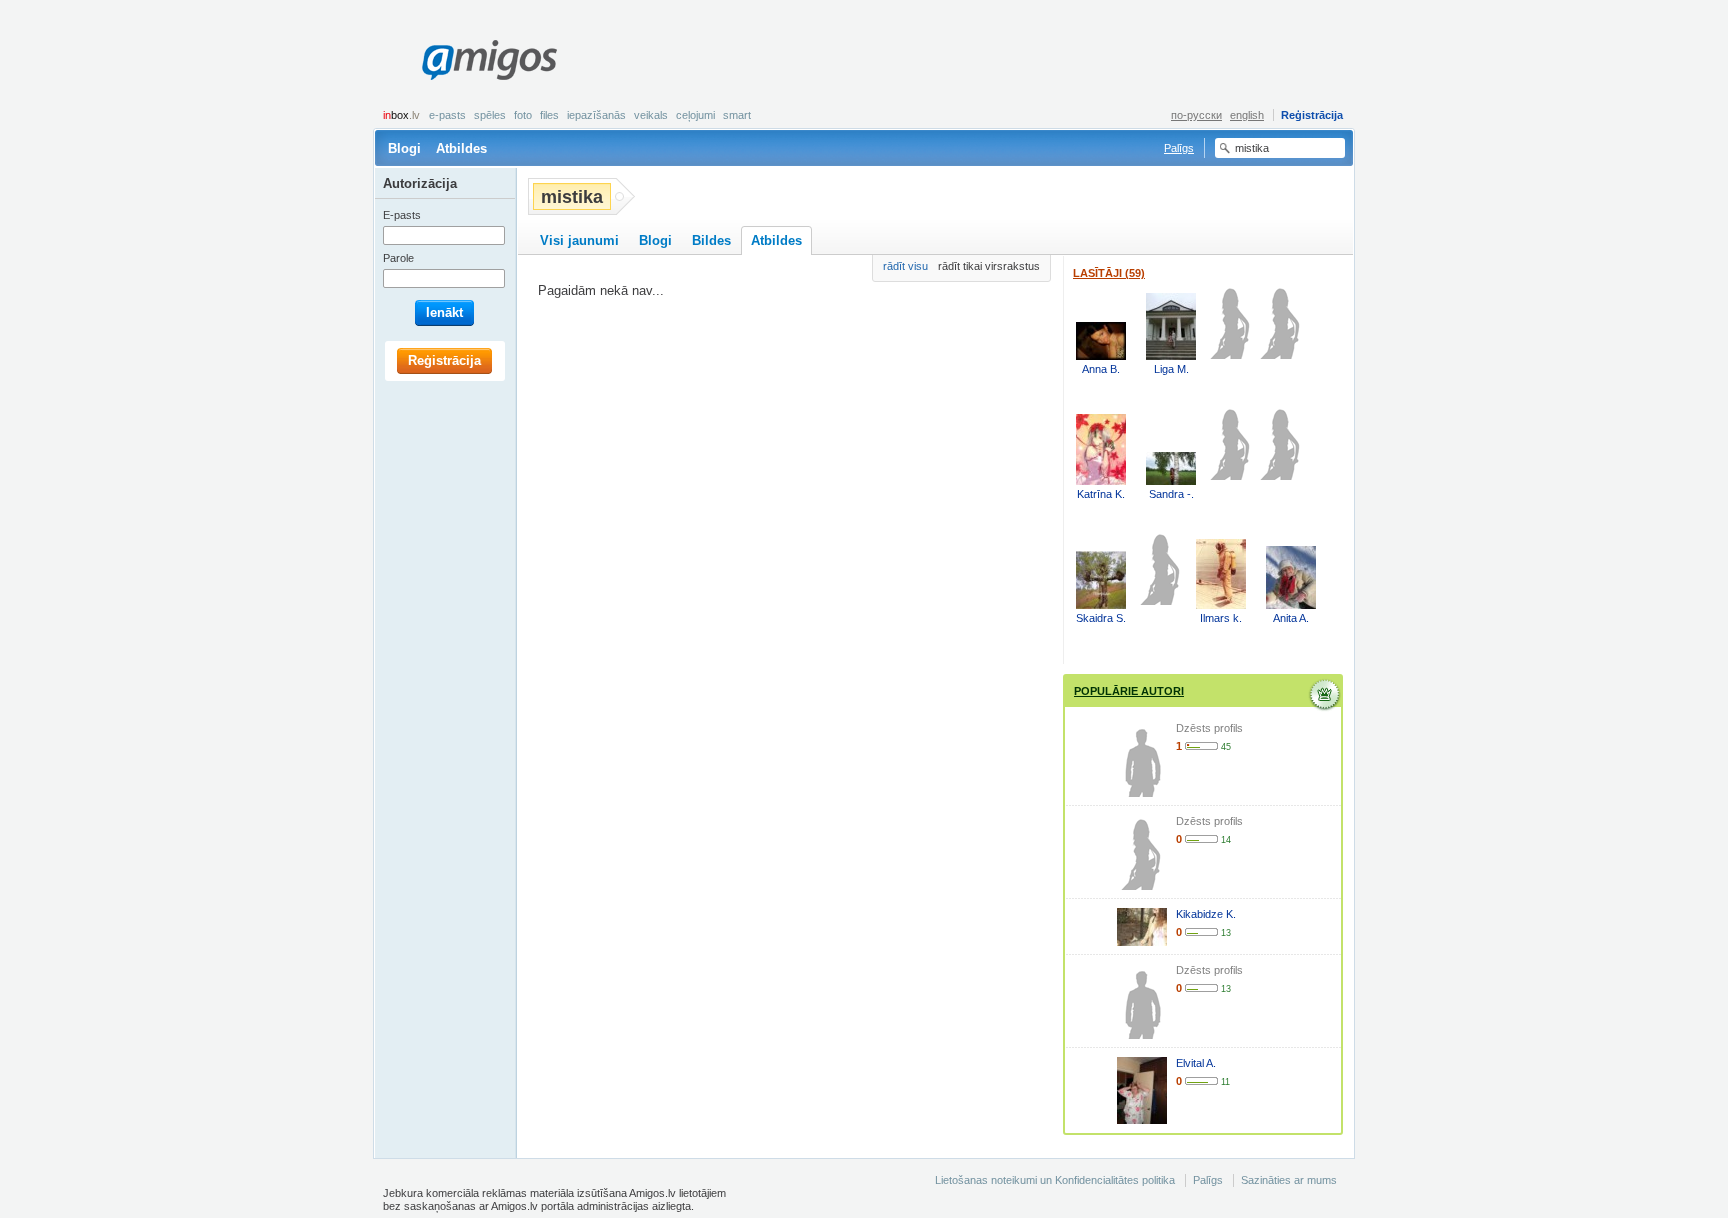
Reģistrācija (1312, 115)
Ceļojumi (695, 115)
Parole (398, 258)
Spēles (490, 115)
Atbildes (461, 148)
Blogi (404, 148)
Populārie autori (1129, 691)
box (401, 115)
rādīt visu (905, 266)
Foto (523, 115)
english (1247, 115)
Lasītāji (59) (1109, 273)
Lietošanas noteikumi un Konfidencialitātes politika (1055, 1180)
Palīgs (1179, 148)
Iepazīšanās (596, 115)
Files (549, 115)
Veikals (651, 115)
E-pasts (447, 115)
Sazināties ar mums (1289, 1180)
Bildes (711, 240)
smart (737, 115)
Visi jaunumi (579, 240)
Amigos (489, 60)
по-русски (1196, 115)
